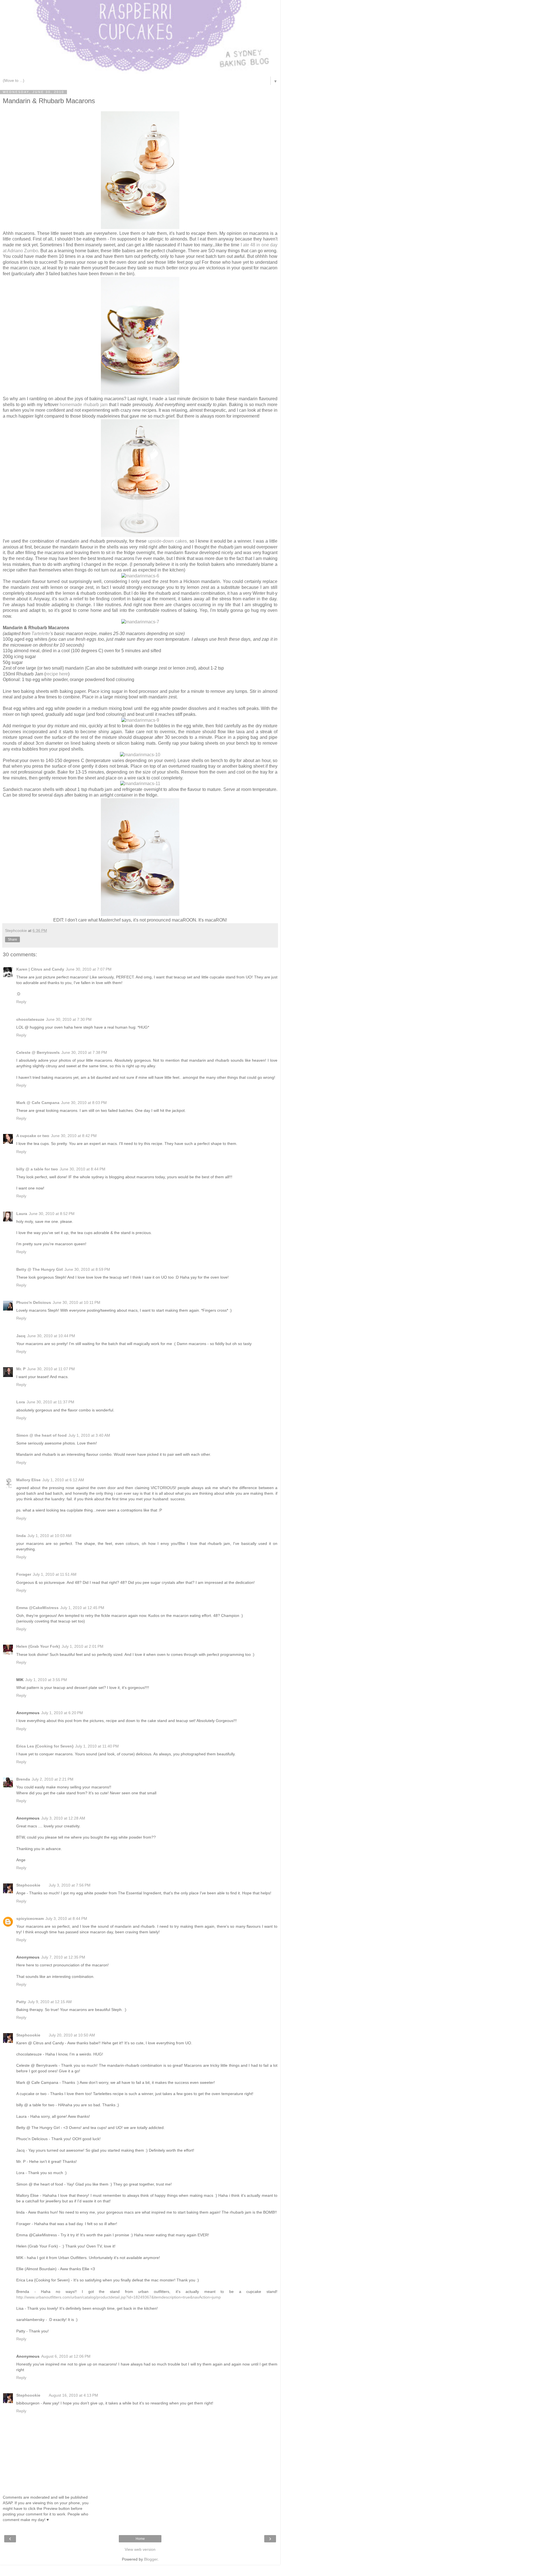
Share (12, 939)
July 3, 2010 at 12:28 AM (63, 1818)
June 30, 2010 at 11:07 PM (51, 1369)
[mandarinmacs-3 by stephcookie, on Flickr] (140, 227)
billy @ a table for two (37, 1169)
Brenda (23, 1779)
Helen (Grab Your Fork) (38, 1646)
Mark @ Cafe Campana (38, 1103)
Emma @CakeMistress (37, 1608)
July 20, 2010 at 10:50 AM (72, 2035)
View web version (140, 2549)
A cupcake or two (33, 1136)
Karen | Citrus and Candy (40, 969)
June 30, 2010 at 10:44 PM (51, 1336)
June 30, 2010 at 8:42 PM (74, 1136)
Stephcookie (28, 1885)
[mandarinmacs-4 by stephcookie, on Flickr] (140, 393)
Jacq (21, 1336)
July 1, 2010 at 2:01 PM (83, 1646)
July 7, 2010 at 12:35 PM (63, 1957)
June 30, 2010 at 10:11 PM (76, 1302)
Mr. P (21, 1369)
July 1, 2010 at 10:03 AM (49, 1536)
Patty (21, 2002)
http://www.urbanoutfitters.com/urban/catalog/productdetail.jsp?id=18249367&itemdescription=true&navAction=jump (119, 2297)
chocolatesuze (30, 1019)
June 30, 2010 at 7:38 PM (84, 1052)
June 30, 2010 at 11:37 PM (50, 1402)
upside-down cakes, (168, 541)
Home (140, 2539)
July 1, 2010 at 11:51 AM (55, 1574)
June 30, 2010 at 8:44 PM (83, 1169)
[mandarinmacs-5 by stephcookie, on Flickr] (140, 535)
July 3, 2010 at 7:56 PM (70, 1885)
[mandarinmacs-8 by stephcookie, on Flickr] (140, 914)
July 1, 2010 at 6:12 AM (63, 1480)
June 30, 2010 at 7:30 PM (69, 1019)
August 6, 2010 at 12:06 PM (66, 2356)
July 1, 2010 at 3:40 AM (89, 1435)
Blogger (151, 2559)
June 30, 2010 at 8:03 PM (84, 1103)
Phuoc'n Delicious (34, 1302)
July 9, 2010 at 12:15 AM (50, 2002)
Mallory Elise (28, 1480)
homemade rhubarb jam (84, 405)
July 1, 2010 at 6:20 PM (62, 1713)
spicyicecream (30, 1918)
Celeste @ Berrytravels (38, 1052)
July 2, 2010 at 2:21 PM (53, 1779)
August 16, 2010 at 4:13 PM (73, 2395)
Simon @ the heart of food (41, 1435)
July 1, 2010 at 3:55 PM (46, 1680)
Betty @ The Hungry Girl (40, 1269)
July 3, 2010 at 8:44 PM (66, 1918)
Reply (21, 1002)
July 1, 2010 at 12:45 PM (82, 1608)
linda (21, 1536)
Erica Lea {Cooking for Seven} (45, 1746)
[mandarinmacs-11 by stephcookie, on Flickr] (140, 784)
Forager (24, 1574)
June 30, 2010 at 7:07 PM (89, 969)
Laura (22, 1214)
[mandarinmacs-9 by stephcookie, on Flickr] (140, 720)
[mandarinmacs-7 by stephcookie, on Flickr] (140, 622)
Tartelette (41, 634)
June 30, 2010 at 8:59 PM (87, 1269)
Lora (21, 1402)
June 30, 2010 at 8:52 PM (52, 1214)
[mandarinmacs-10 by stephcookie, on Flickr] (140, 755)
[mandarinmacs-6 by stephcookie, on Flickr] (140, 576)
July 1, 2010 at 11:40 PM (97, 1746)
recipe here (57, 674)
